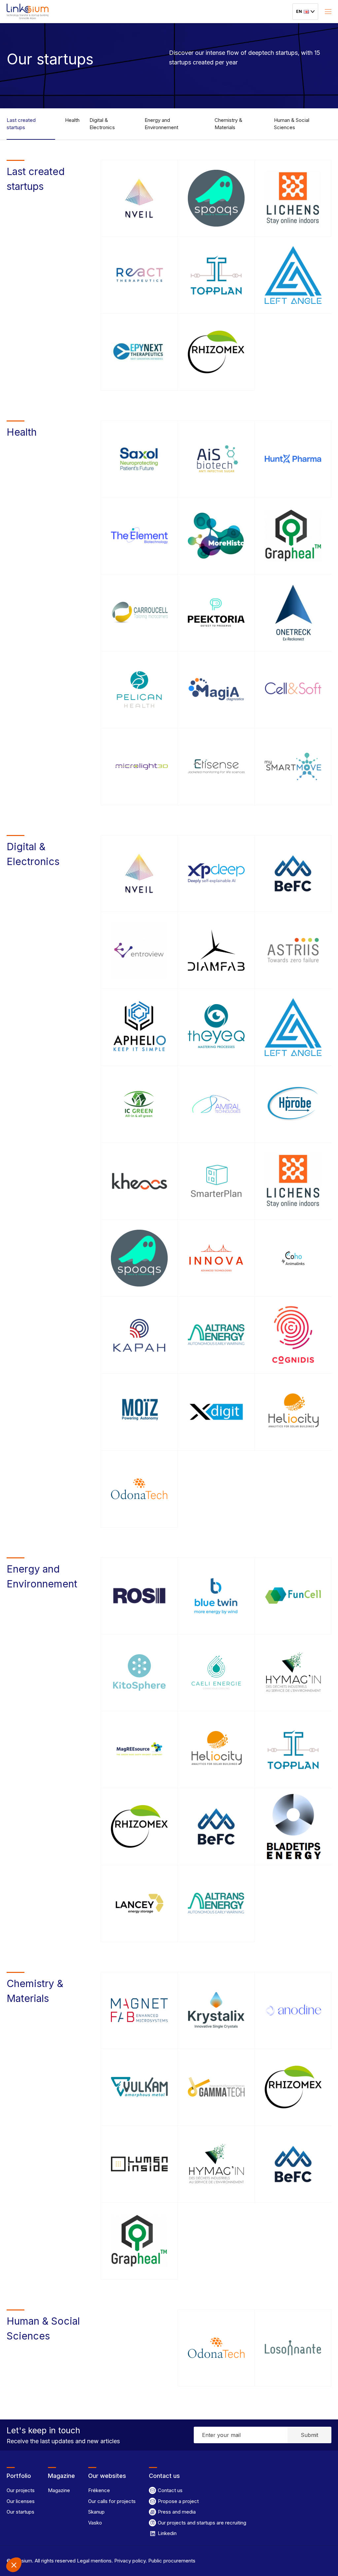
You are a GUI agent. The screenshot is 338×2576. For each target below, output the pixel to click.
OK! (122, 2543)
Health (72, 120)
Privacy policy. (130, 2561)
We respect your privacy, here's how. (46, 2521)
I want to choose (76, 2543)
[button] (14, 2565)
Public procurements (171, 2561)
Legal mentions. (94, 2561)
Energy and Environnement (161, 124)
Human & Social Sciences (292, 124)
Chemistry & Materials (228, 124)
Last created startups (21, 124)
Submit (309, 2435)
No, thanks (30, 2543)
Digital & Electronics (102, 124)
